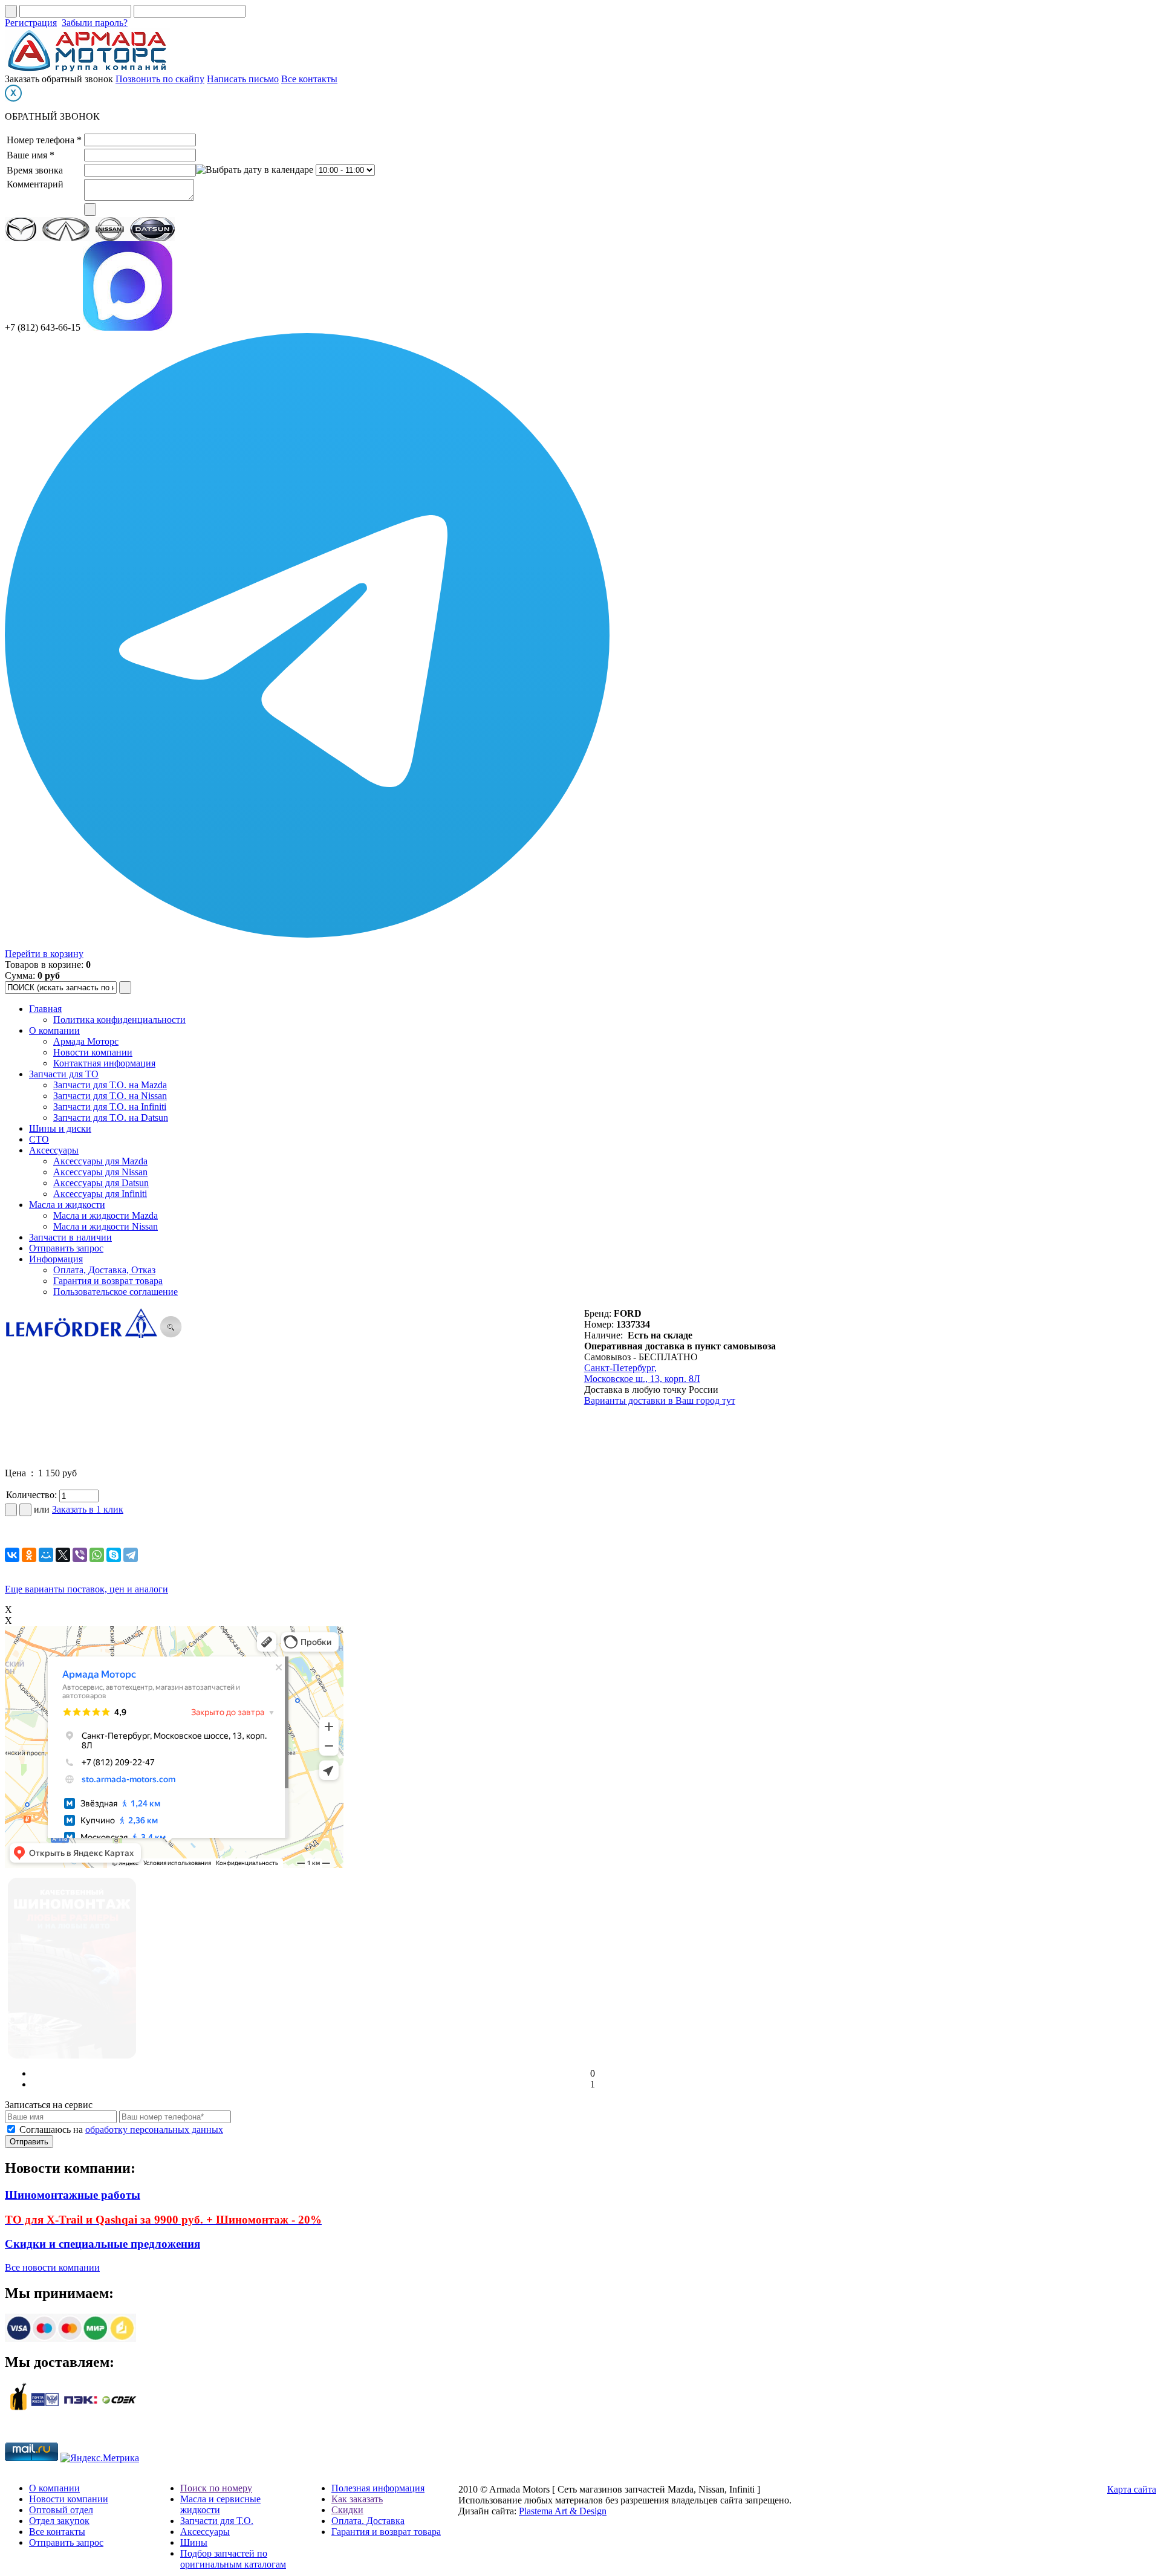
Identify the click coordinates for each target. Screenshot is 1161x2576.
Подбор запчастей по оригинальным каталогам (233, 2559)
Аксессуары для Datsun (101, 1183)
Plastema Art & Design (563, 2511)
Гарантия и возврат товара (108, 1281)
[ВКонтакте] (12, 1555)
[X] (63, 1555)
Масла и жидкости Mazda (106, 1215)
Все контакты (309, 79)
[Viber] (80, 1555)
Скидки (347, 2510)
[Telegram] (131, 1555)
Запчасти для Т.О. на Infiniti (110, 1107)
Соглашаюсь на (121, 2130)
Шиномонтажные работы (73, 2195)
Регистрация (31, 23)
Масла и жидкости (67, 1205)
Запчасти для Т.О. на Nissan (110, 1096)
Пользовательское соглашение (115, 1292)
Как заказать (357, 2499)
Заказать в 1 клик (88, 1509)
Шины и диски (60, 1128)
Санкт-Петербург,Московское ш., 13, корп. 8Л (642, 1373)
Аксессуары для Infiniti (100, 1194)
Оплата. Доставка (368, 2521)
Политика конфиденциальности (119, 1020)
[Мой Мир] (46, 1555)
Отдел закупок (59, 2521)
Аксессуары (54, 1150)
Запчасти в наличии (70, 1237)
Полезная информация (378, 2488)
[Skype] (114, 1555)
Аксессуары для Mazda (100, 1161)
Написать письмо (243, 79)
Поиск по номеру (216, 2488)
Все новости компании (52, 2267)
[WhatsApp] (97, 1555)
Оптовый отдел (61, 2510)
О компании (54, 1030)
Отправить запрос (66, 1248)
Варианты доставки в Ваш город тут (660, 1400)
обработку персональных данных (154, 2130)
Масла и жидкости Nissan (106, 1226)
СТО (39, 1139)
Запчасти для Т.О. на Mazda (110, 1085)
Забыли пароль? (95, 23)
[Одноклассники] (29, 1555)
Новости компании (93, 1052)
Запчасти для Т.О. (217, 2521)
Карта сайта (1132, 2489)
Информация (56, 1259)
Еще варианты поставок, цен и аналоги (86, 1589)
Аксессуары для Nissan (100, 1172)
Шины (194, 2542)
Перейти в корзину (44, 954)
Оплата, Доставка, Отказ (104, 1270)
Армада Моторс (86, 1041)
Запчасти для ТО (64, 1074)
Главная (45, 1009)
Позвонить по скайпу (160, 79)
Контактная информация (104, 1063)
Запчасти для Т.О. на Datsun (111, 1118)
